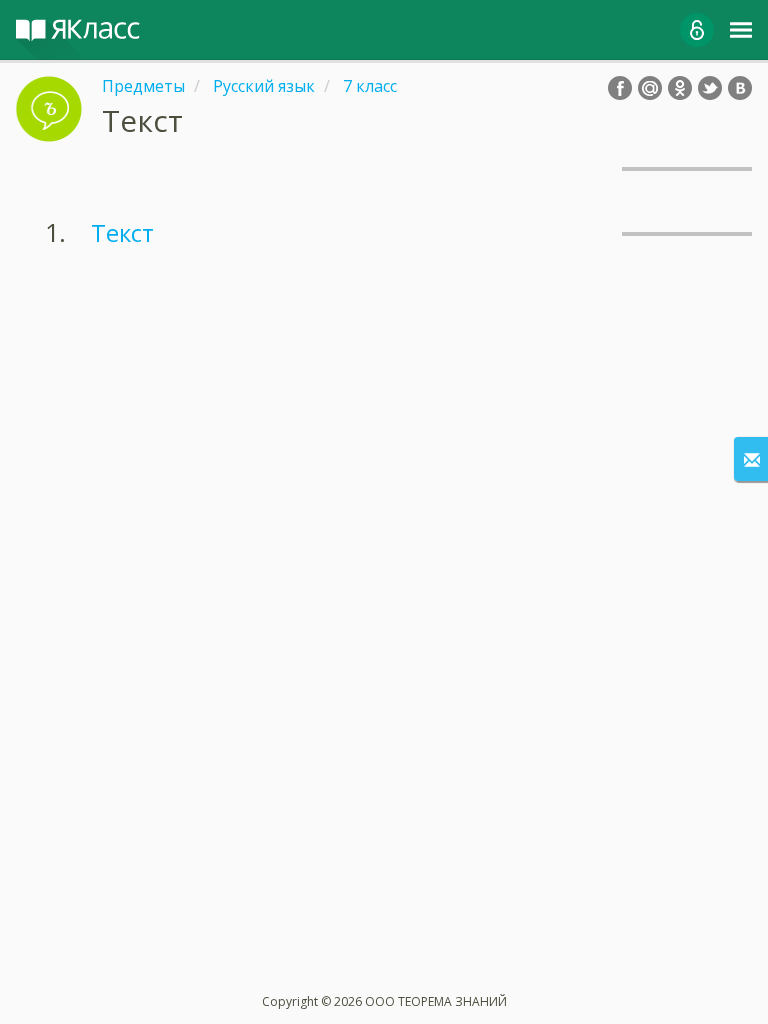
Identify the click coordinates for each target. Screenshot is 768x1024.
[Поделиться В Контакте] (740, 88)
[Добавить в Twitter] (710, 88)
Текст (122, 232)
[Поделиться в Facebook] (620, 88)
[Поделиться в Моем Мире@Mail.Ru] (650, 88)
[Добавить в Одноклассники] (680, 88)
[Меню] (741, 30)
